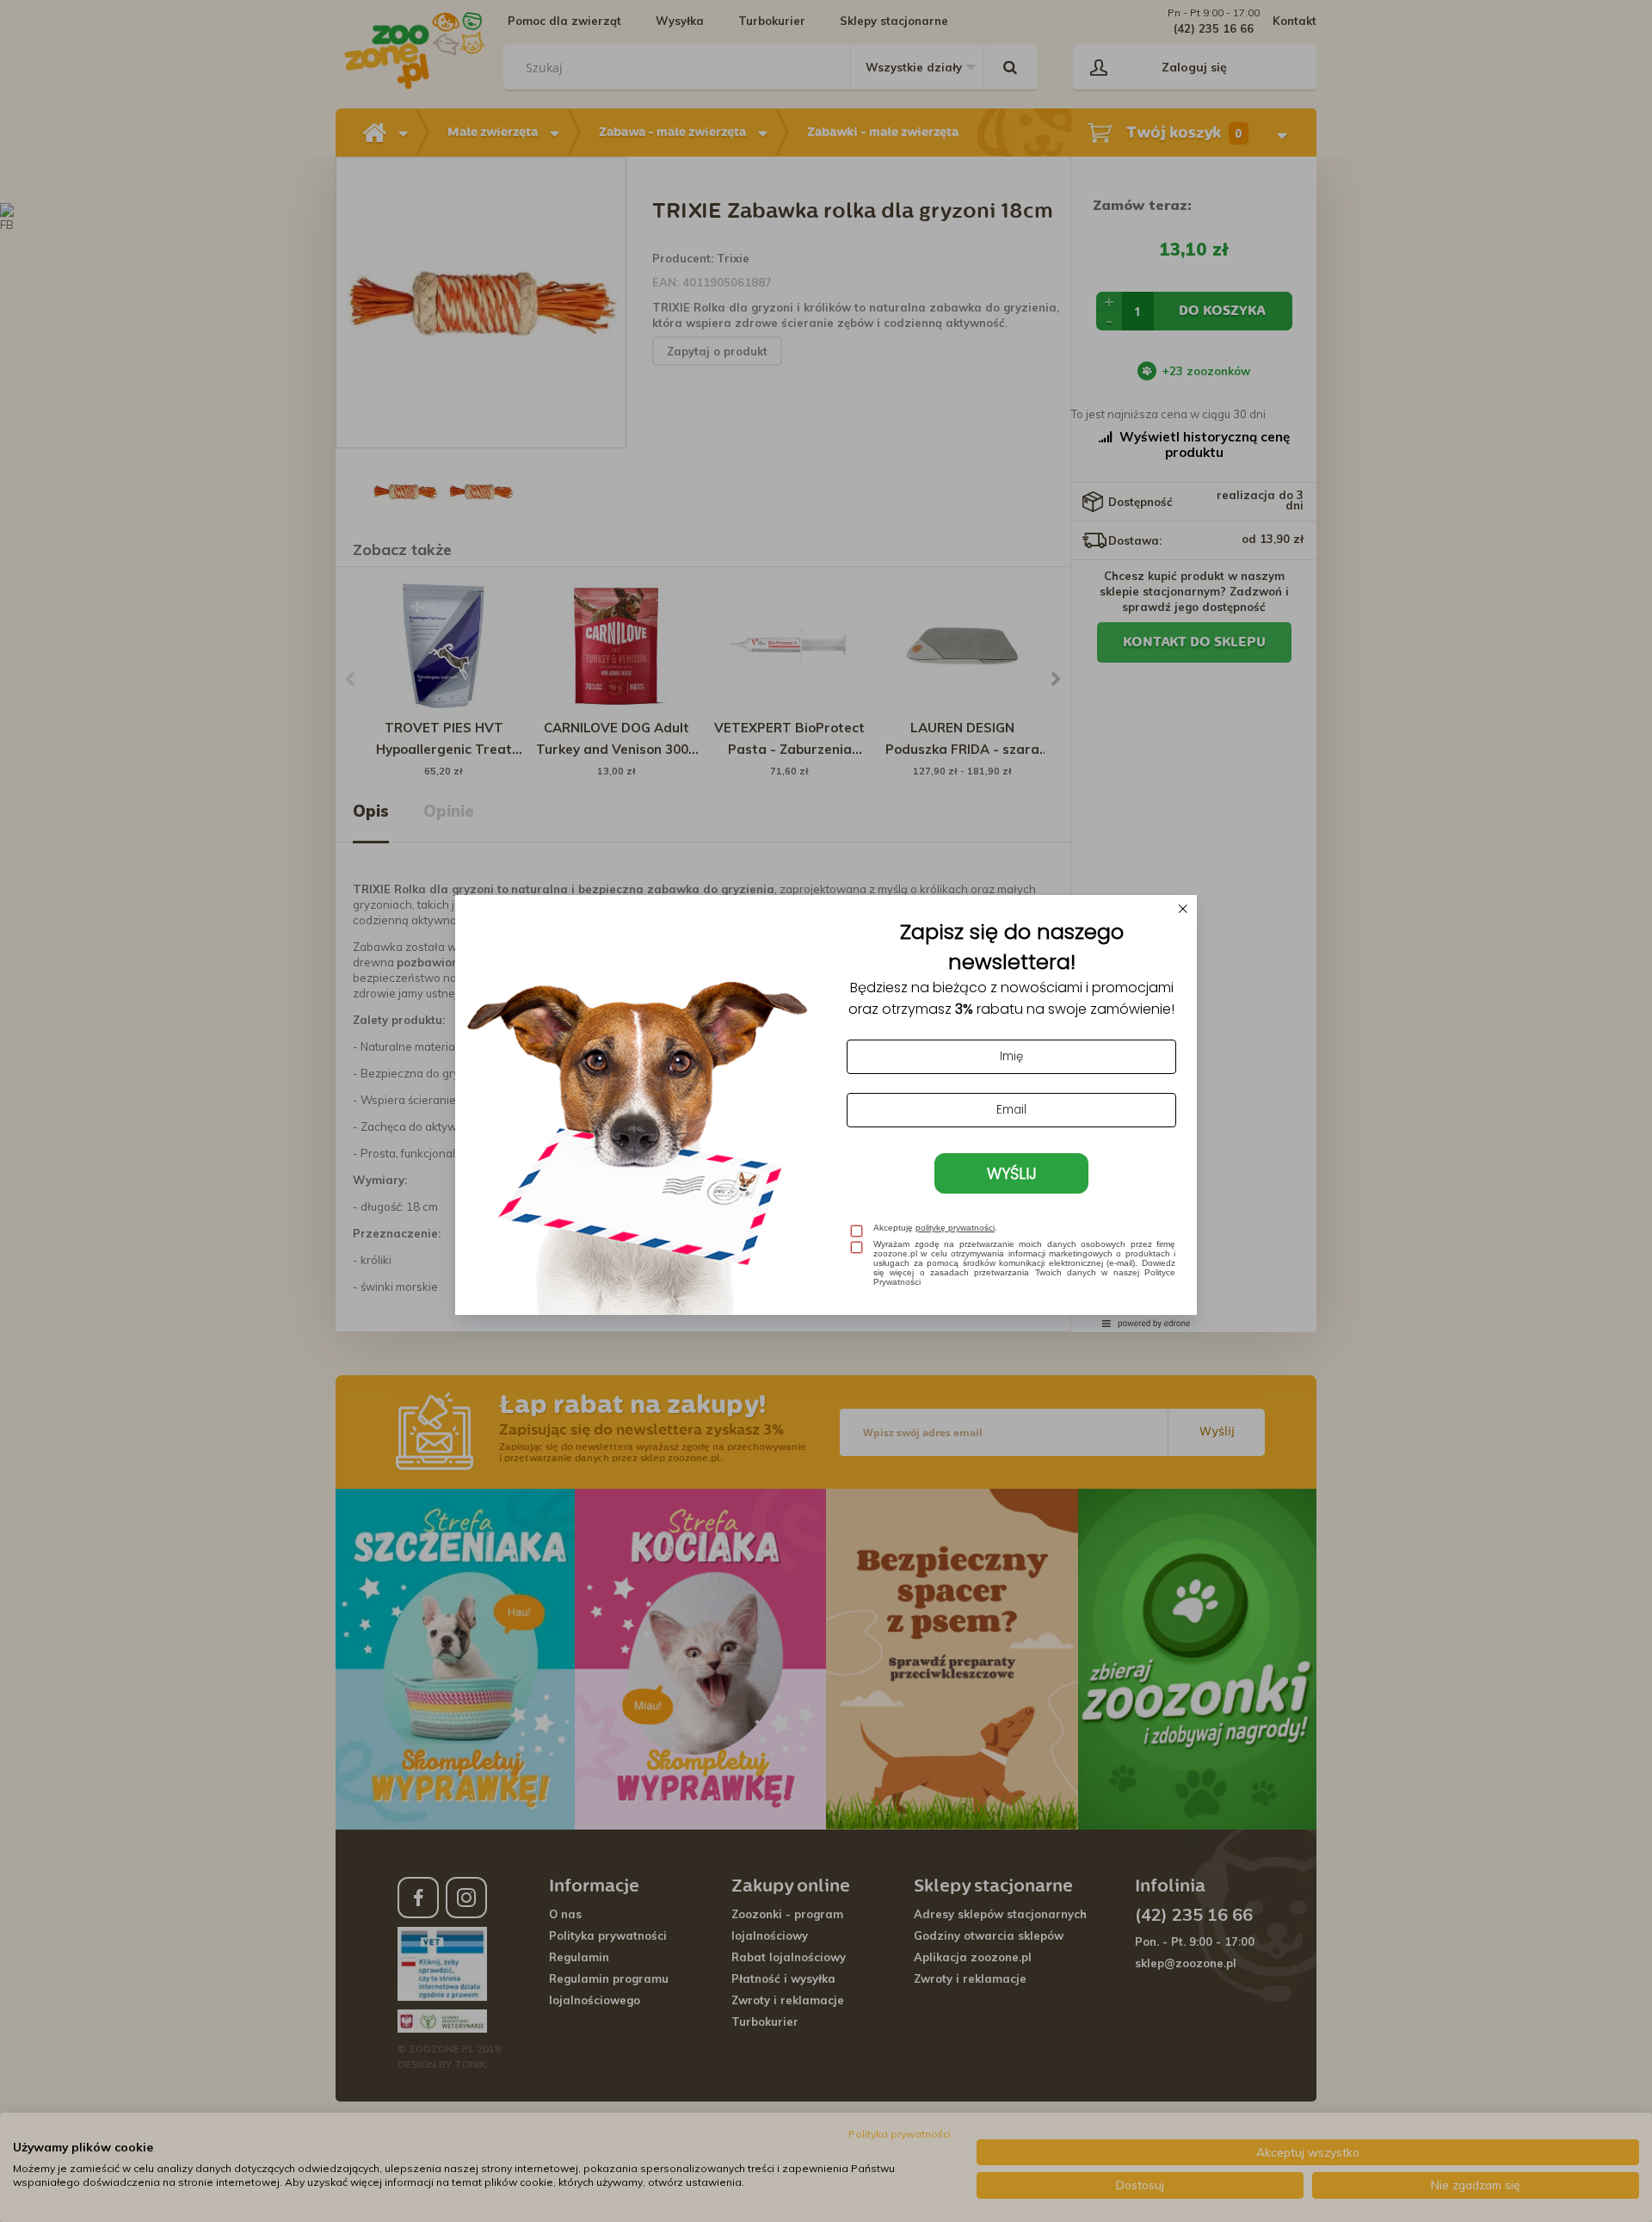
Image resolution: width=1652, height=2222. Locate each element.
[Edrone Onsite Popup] (826, 1111)
